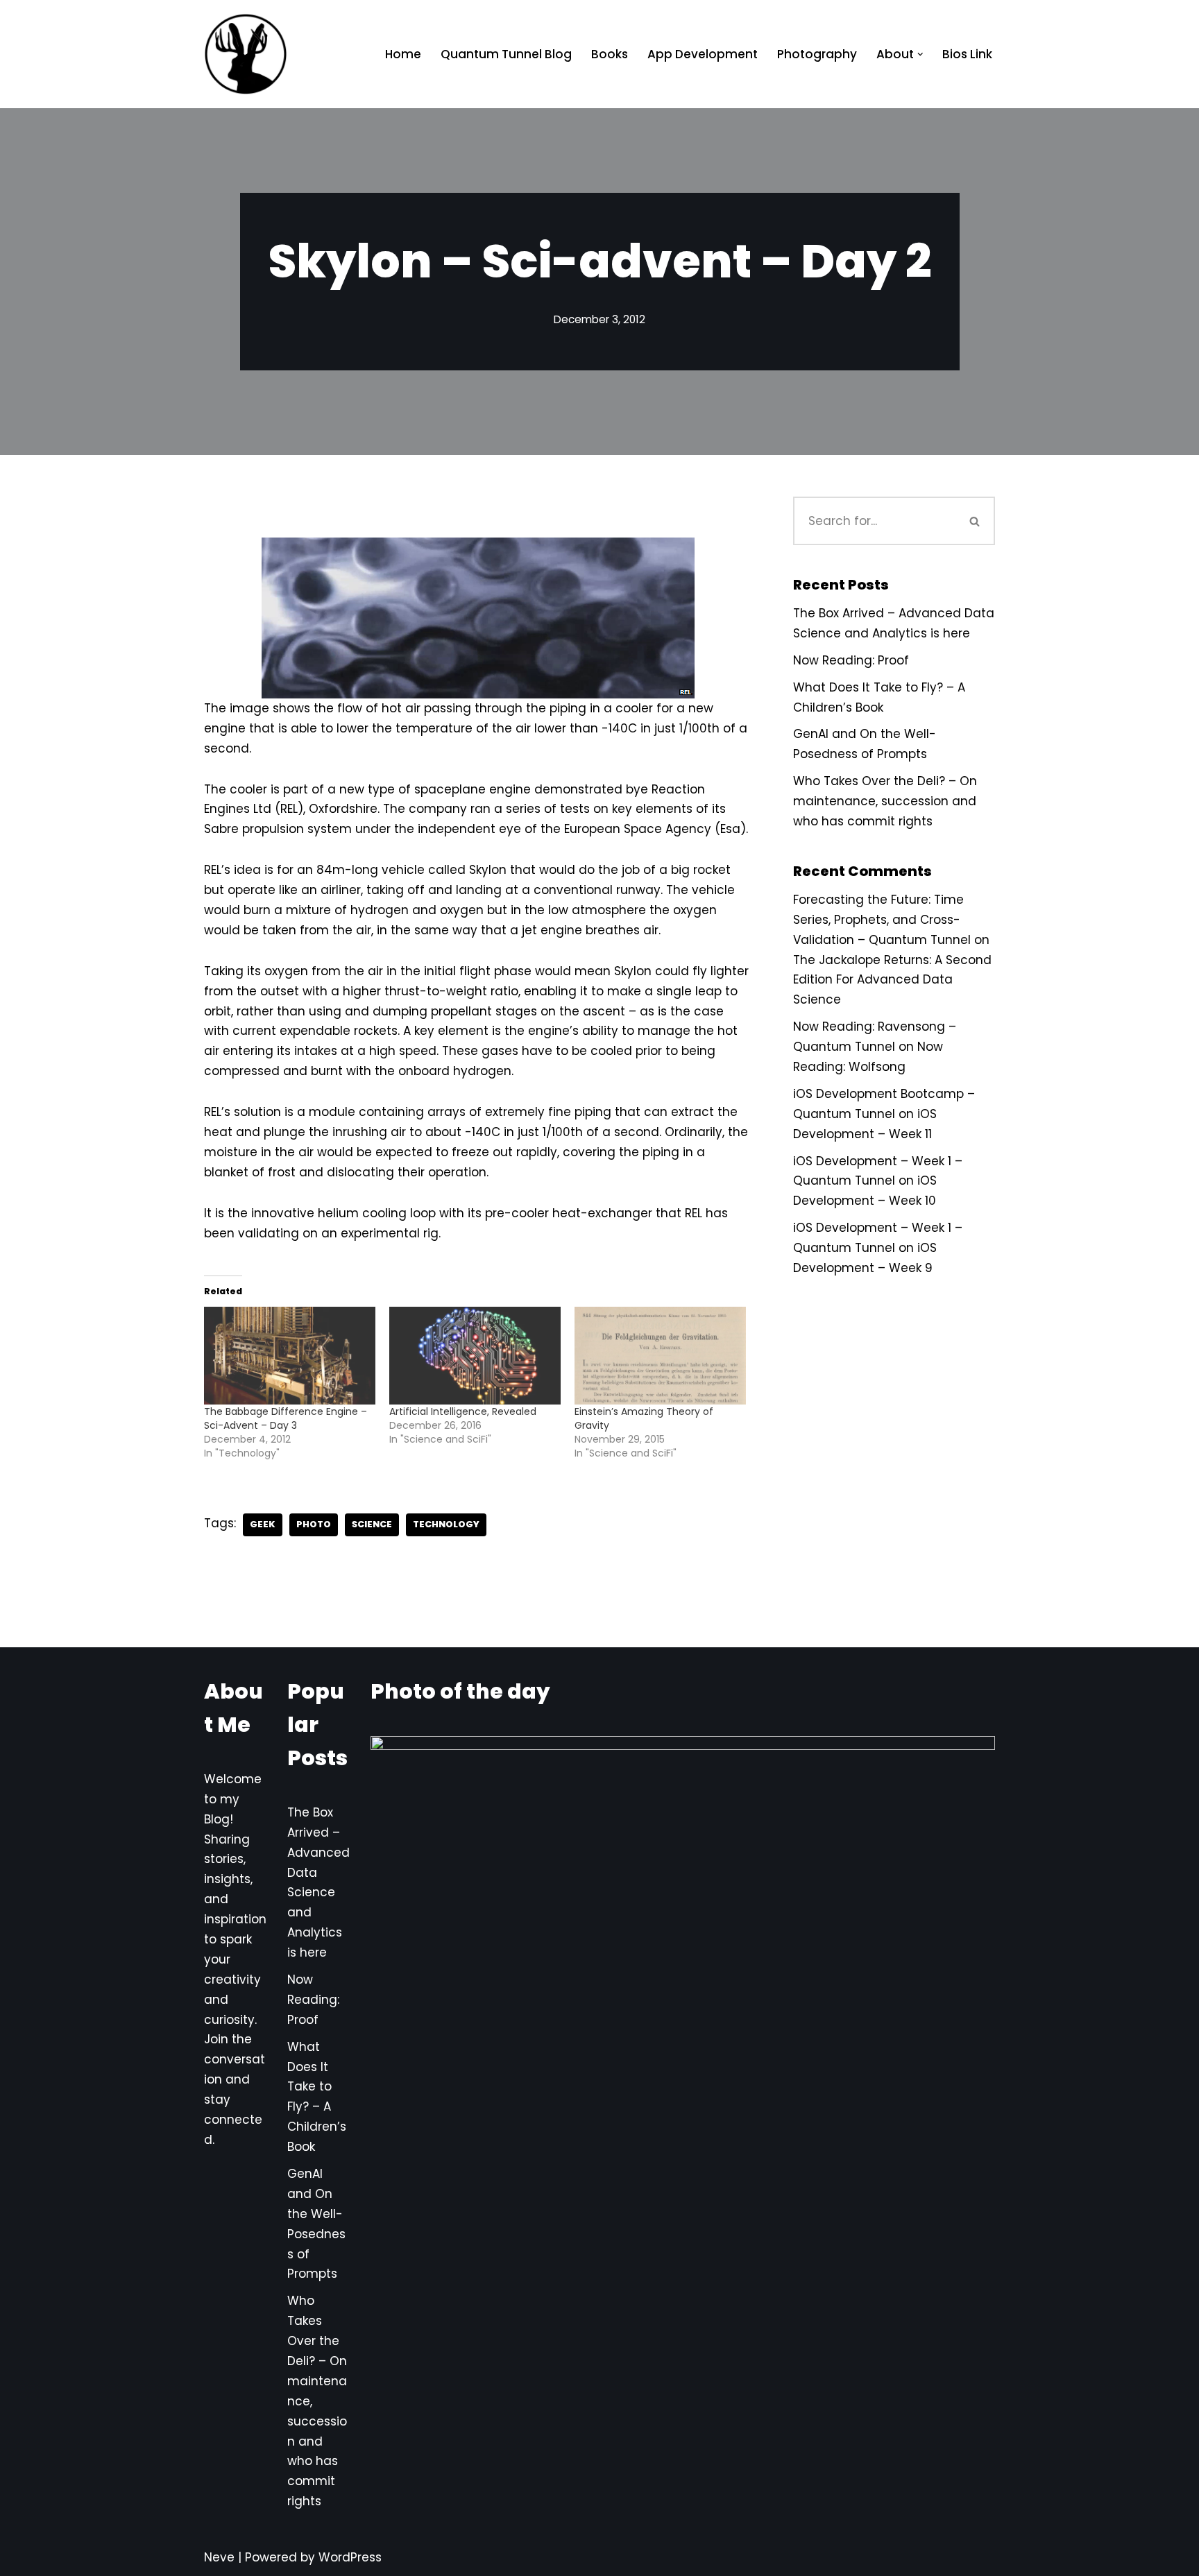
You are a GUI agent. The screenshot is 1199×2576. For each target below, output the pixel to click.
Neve (219, 2557)
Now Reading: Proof (851, 660)
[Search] (976, 521)
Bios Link (967, 54)
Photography (817, 54)
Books (610, 54)
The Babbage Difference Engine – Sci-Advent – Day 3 (286, 1418)
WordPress (350, 2557)
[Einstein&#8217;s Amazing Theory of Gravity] (660, 1356)
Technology (446, 1524)
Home (403, 54)
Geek (263, 1524)
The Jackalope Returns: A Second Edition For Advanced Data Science (892, 980)
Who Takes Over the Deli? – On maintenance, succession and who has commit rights (885, 801)
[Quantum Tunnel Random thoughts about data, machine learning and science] (246, 54)
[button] (920, 54)
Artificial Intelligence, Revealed (463, 1411)
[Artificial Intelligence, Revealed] (475, 1356)
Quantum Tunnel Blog (506, 54)
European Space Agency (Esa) (655, 829)
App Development (703, 54)
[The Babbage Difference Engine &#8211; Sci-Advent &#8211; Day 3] (290, 1356)
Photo (314, 1524)
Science (372, 1524)
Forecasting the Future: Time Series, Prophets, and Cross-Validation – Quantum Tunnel (882, 920)
